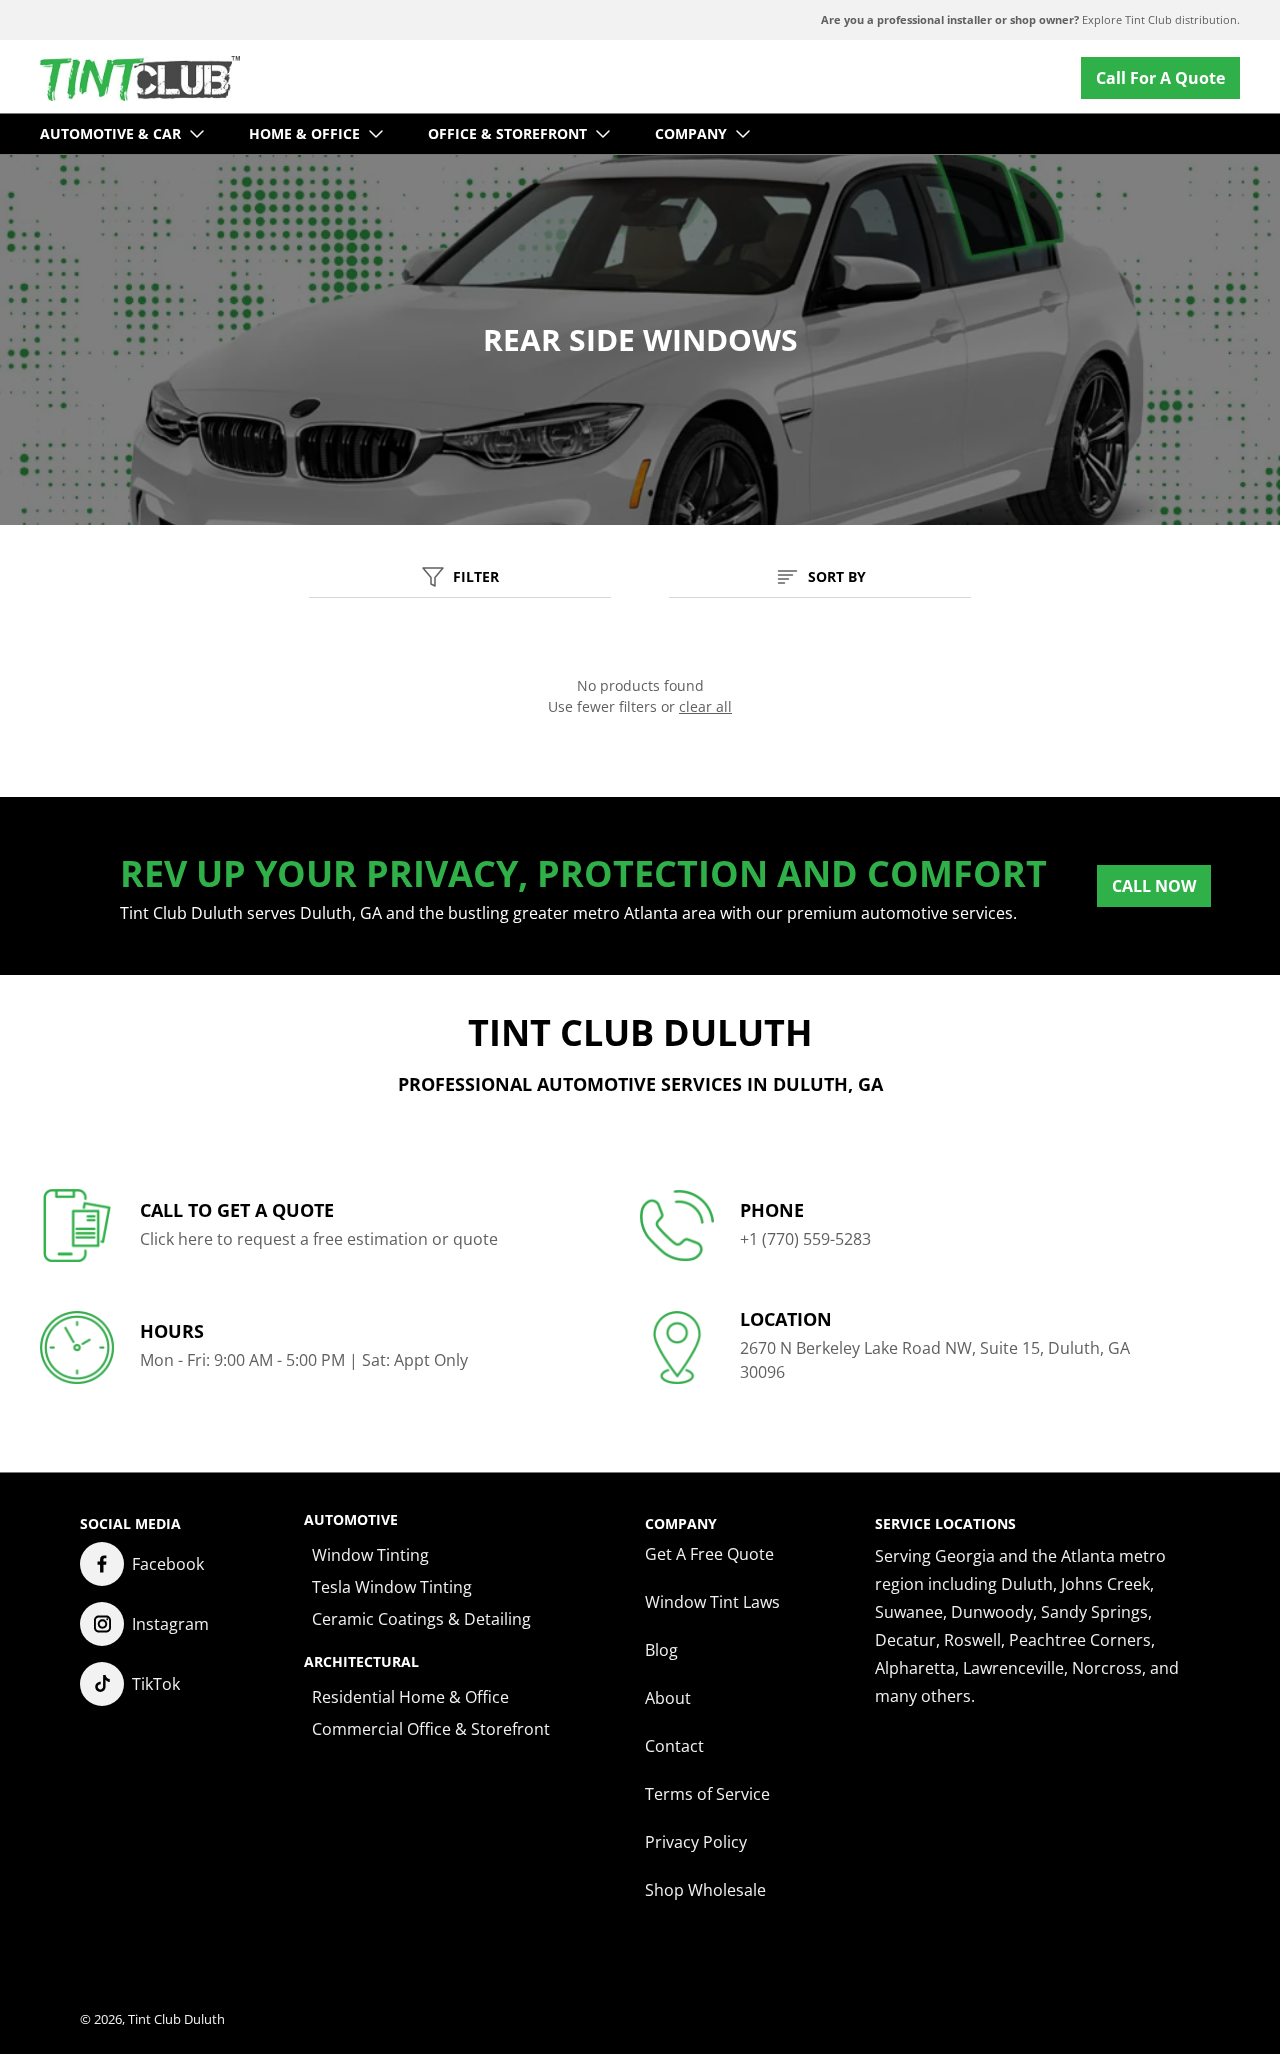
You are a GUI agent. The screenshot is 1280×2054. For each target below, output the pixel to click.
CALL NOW (1154, 886)
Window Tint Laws (712, 1602)
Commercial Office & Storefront (431, 1729)
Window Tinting (370, 1555)
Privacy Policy (696, 1842)
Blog (661, 1650)
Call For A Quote (1160, 78)
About (668, 1698)
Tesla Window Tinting (392, 1587)
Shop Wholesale (705, 1890)
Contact (674, 1746)
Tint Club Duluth (176, 2019)
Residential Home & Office (410, 1697)
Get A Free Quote (709, 1554)
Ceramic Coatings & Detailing (421, 1619)
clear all (705, 706)
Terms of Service (707, 1794)
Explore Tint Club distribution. (1030, 19)
